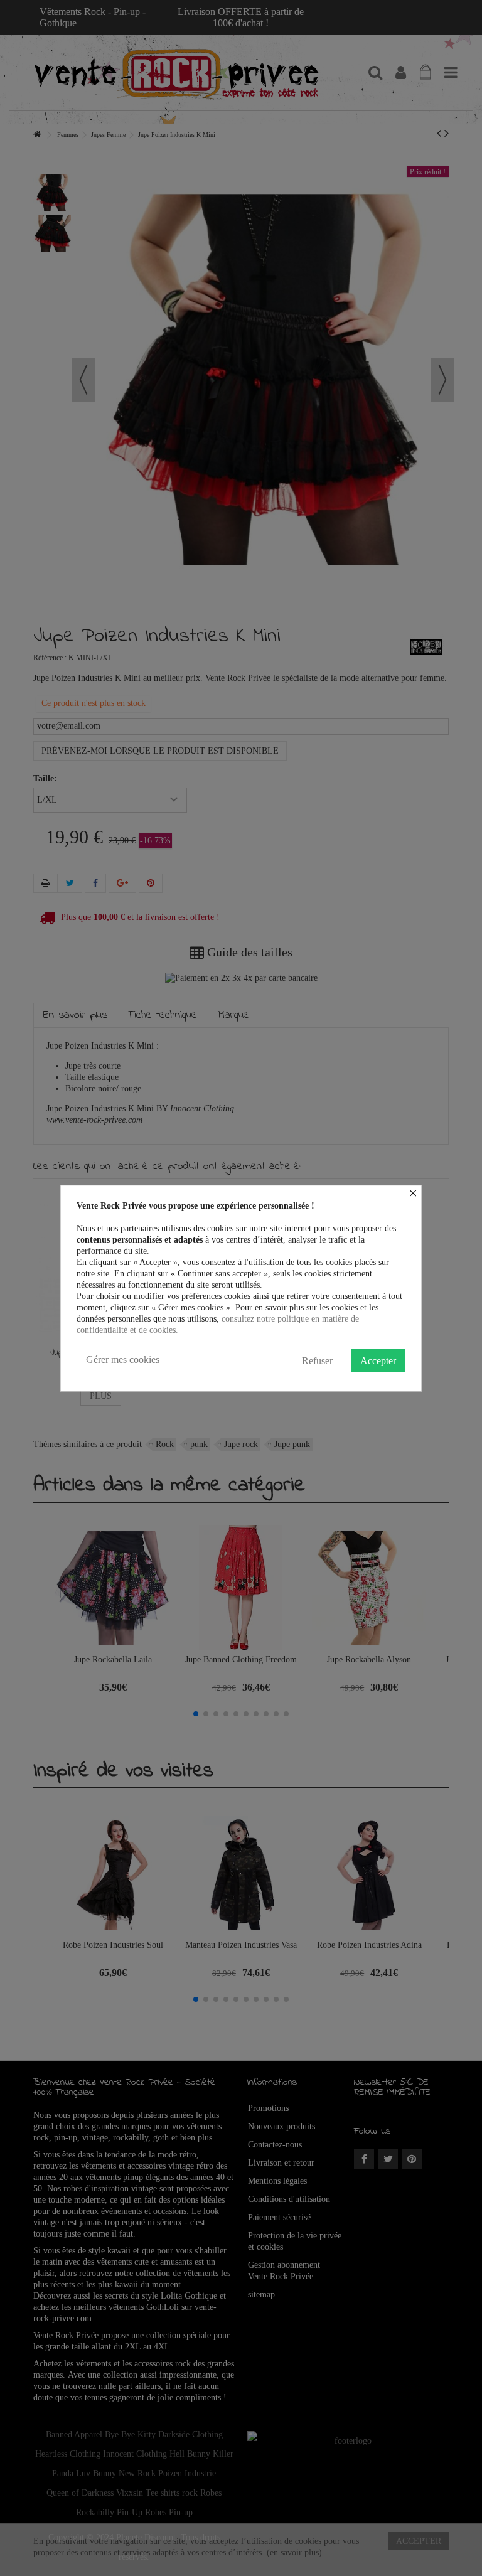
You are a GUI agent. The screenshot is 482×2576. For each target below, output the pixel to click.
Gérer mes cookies (123, 1360)
